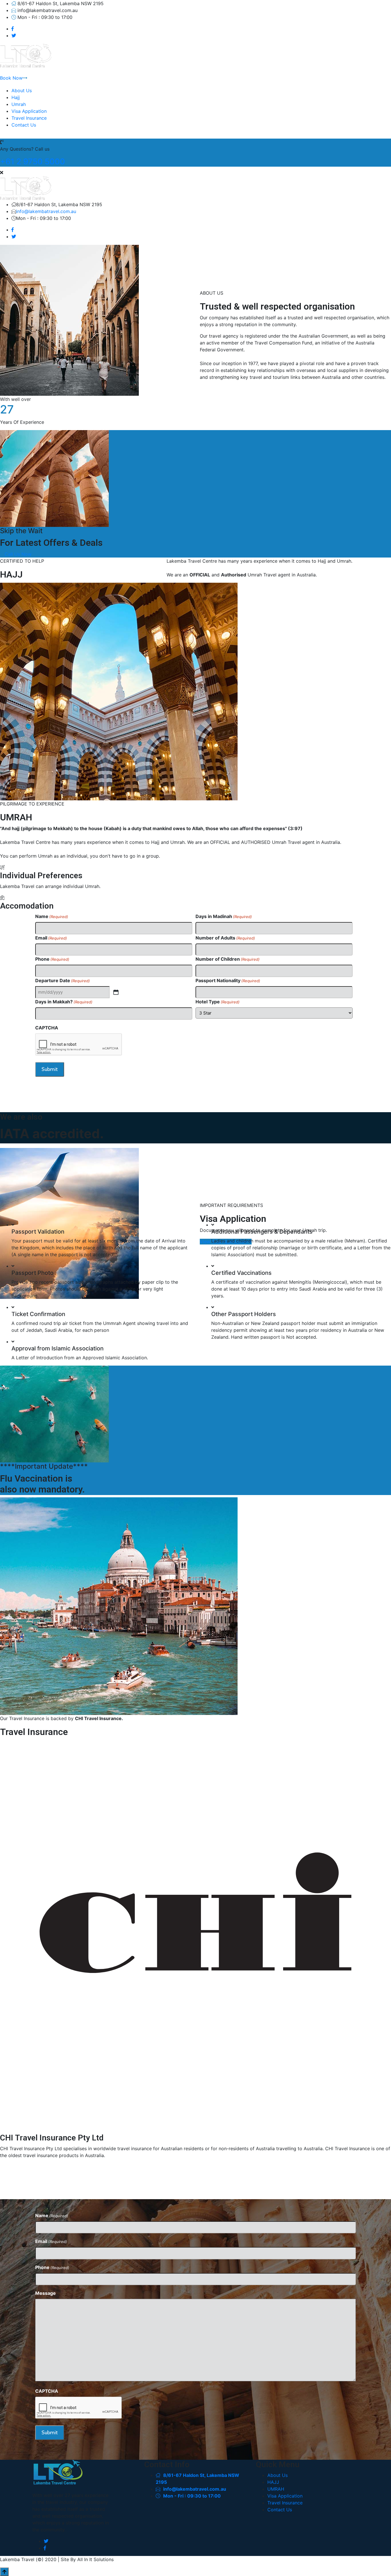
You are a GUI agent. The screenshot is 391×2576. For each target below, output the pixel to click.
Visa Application (29, 111)
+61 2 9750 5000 (32, 162)
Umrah (19, 104)
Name (52, 916)
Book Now (11, 78)
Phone (52, 959)
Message (46, 2293)
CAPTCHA (47, 1028)
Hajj (16, 97)
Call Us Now (18, 554)
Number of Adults (225, 938)
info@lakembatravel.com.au (46, 211)
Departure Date (63, 980)
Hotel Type (218, 1002)
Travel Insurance (29, 118)
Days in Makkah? (64, 1002)
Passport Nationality (228, 980)
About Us (22, 90)
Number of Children (228, 959)
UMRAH (276, 2489)
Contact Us (24, 125)
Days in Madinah (224, 916)
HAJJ (273, 2482)
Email (51, 938)
